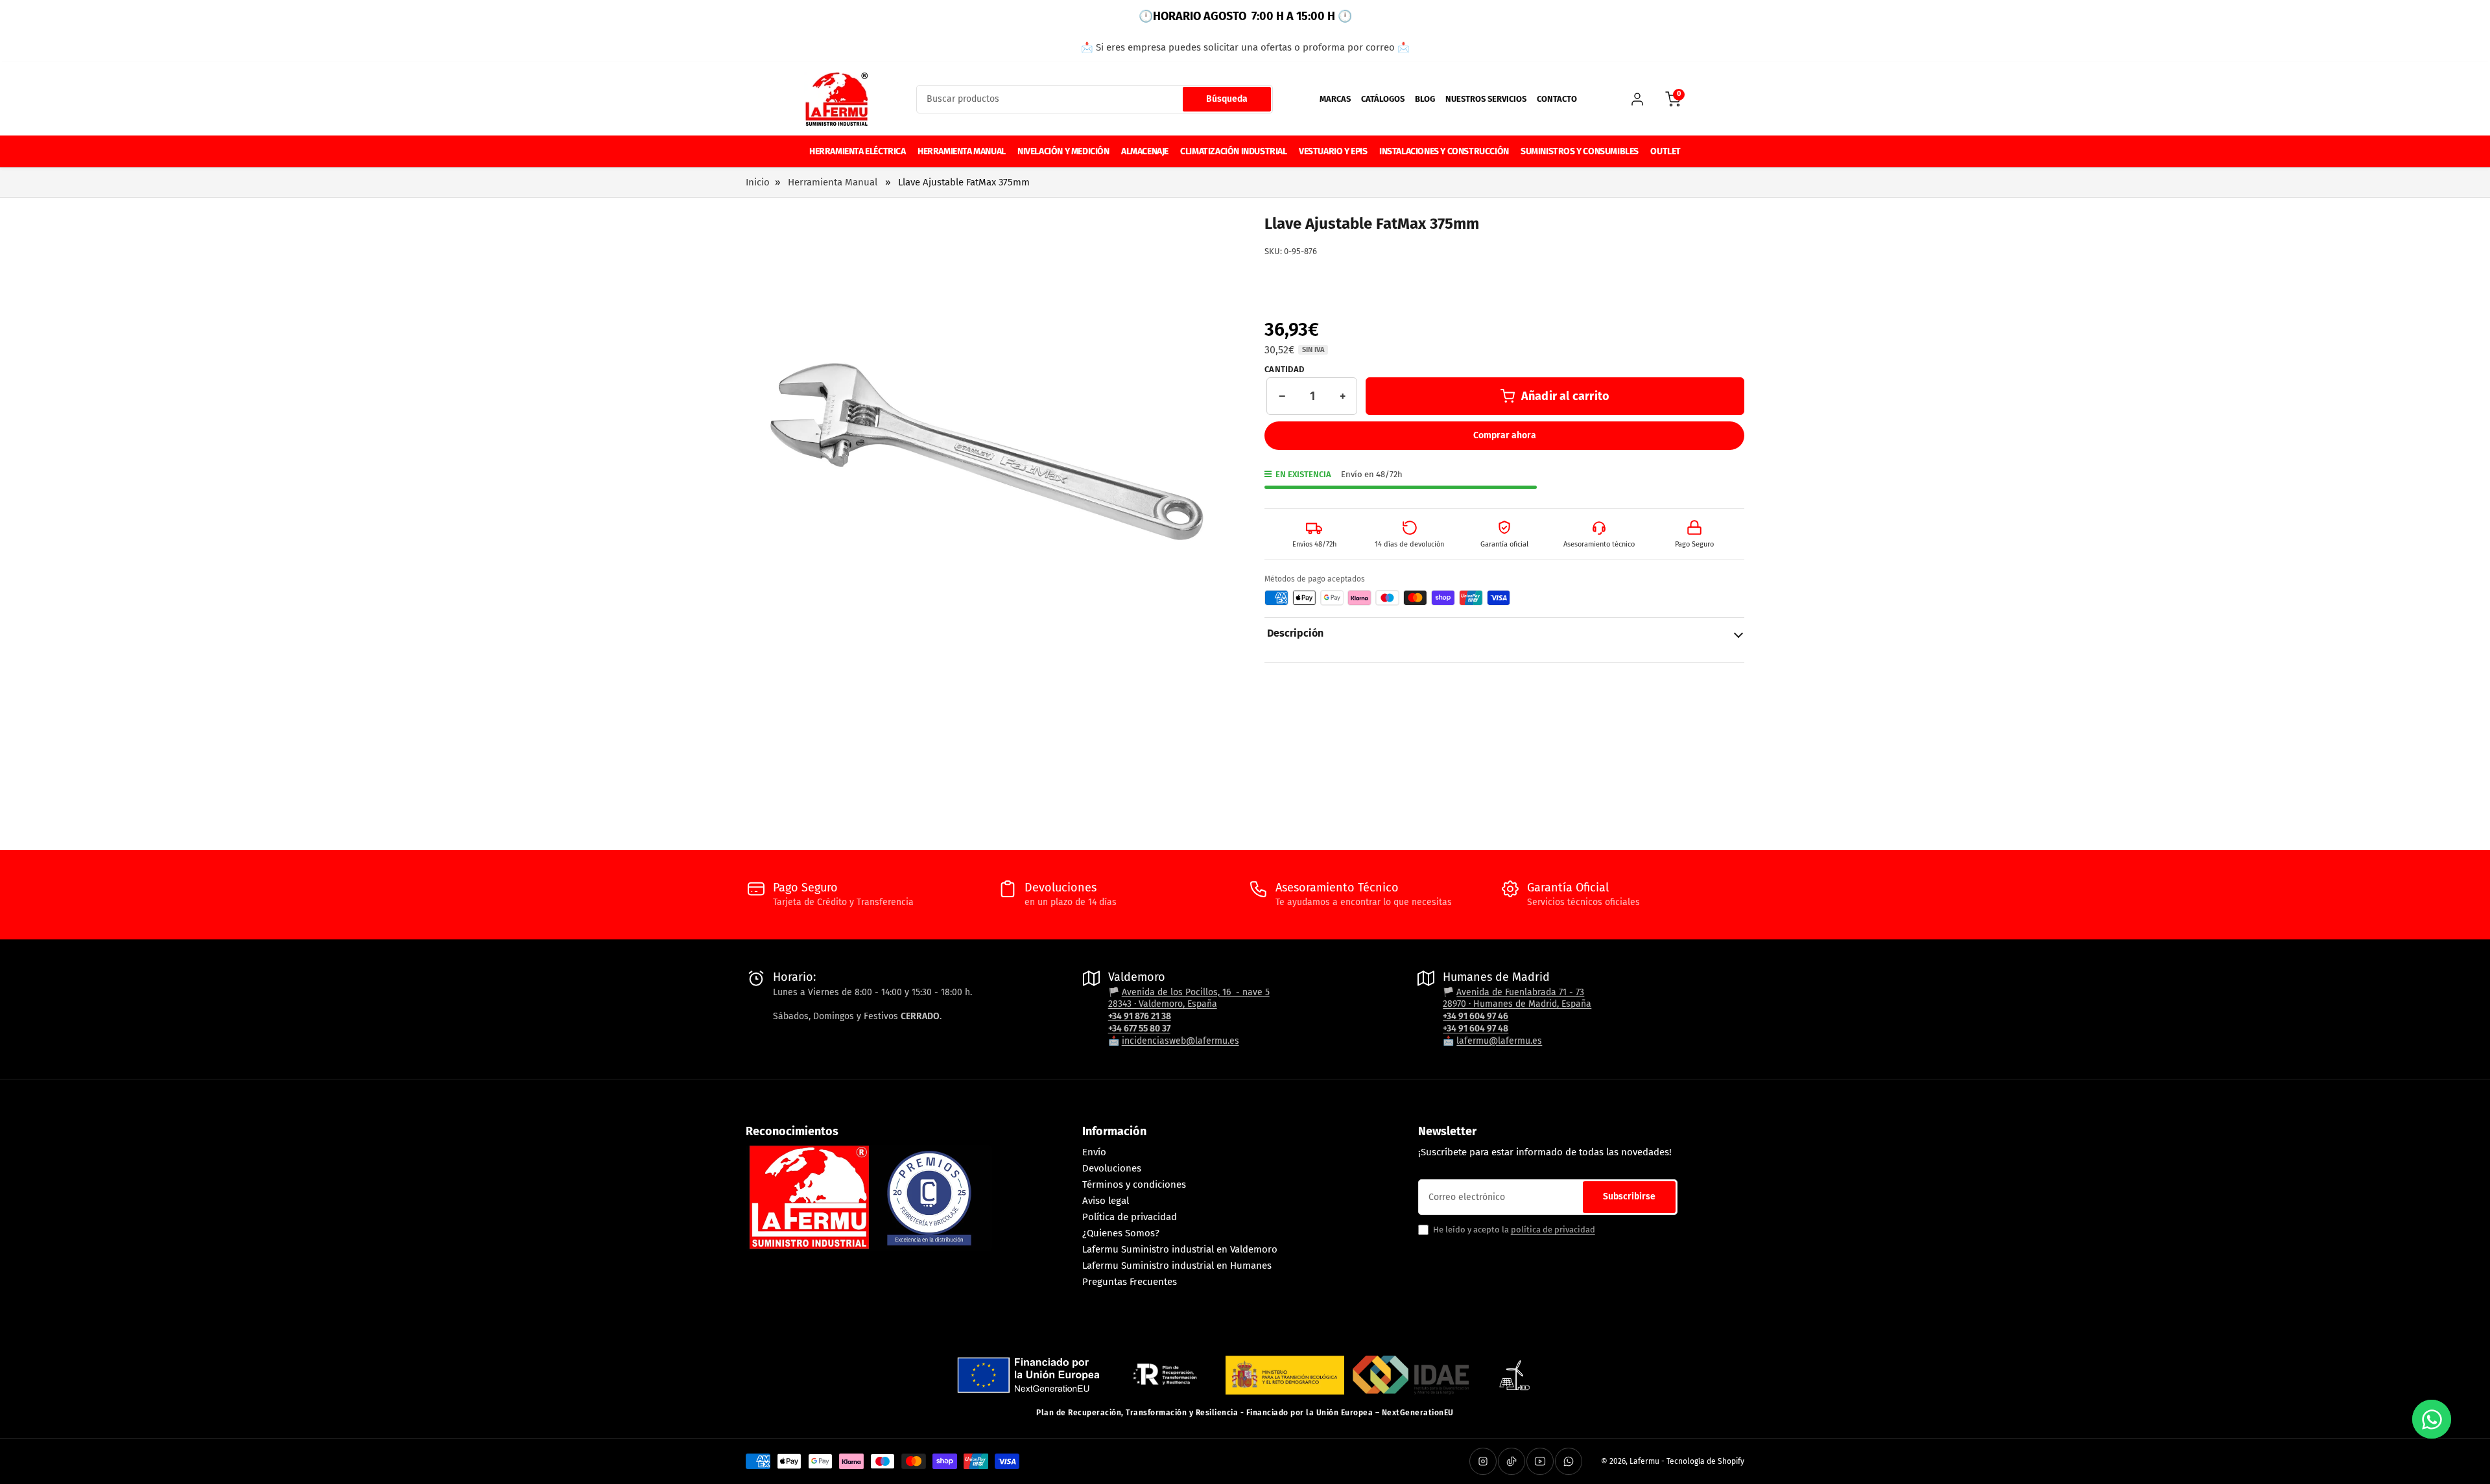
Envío (1094, 1152)
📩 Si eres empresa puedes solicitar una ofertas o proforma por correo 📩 (1245, 47)
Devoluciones (1112, 1168)
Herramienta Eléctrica (858, 151)
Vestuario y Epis (1333, 151)
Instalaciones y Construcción (1444, 151)
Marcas (1335, 99)
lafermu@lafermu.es (1499, 1041)
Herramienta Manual (962, 151)
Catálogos (1383, 99)
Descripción (1295, 633)
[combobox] (1095, 99)
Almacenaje (1145, 151)
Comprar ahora (1505, 435)
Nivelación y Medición (1063, 151)
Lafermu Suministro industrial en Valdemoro (1180, 1249)
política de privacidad (1553, 1230)
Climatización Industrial (1233, 151)
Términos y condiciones (1134, 1184)
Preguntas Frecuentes (1130, 1282)
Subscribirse (1629, 1196)
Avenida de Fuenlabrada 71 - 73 (1520, 992)
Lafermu (1644, 1461)
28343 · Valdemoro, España (1163, 1004)
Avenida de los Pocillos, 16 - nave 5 (1196, 992)
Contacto (1557, 99)
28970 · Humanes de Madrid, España (1517, 1004)
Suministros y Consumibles (1580, 151)
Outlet (1666, 151)
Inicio (758, 182)
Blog (1425, 99)
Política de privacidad (1130, 1217)
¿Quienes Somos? (1121, 1233)
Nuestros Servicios (1486, 99)
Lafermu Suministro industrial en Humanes (1177, 1266)
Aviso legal (1106, 1201)
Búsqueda (1227, 99)
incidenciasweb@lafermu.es (1180, 1041)
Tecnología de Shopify (1705, 1461)
